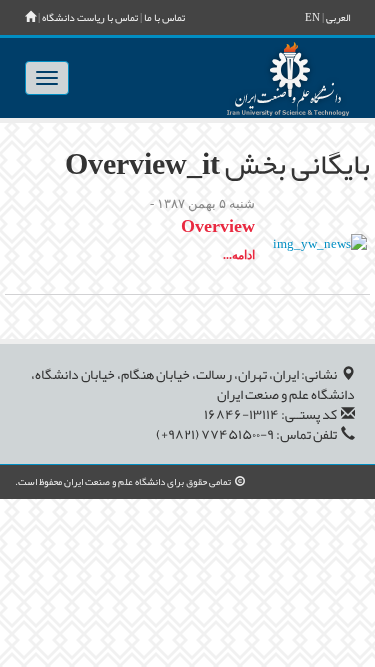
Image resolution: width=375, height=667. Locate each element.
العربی (338, 17)
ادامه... (239, 255)
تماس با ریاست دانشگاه (90, 17)
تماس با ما (164, 17)
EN (312, 17)
